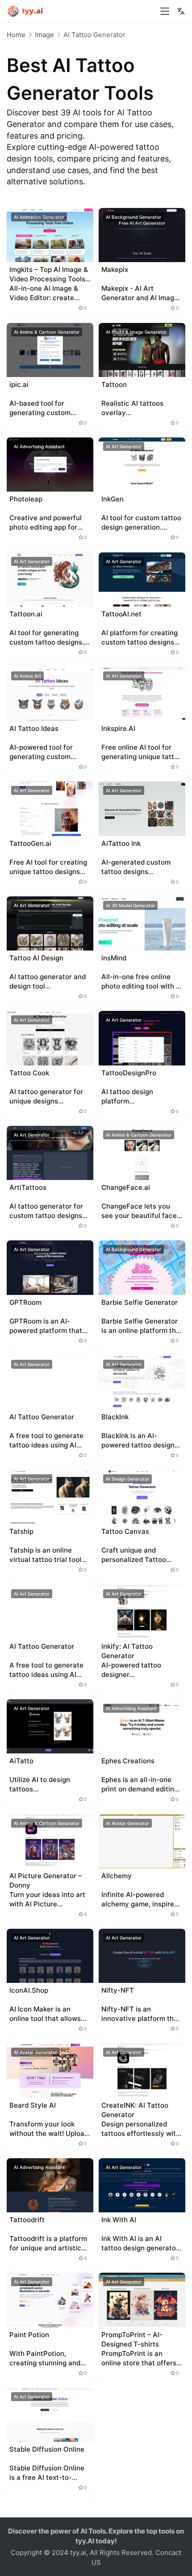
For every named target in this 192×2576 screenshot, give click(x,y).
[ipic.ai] (50, 350)
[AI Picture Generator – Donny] (50, 1841)
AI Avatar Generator (127, 1823)
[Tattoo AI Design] (50, 923)
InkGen (113, 499)
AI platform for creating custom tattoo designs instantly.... (140, 638)
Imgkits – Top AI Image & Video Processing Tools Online (49, 274)
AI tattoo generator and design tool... (48, 981)
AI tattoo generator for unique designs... (46, 1096)
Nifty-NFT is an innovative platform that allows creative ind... (141, 2014)
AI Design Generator (127, 1479)
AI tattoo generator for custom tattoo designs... (48, 1211)
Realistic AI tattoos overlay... (132, 408)
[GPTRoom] (50, 1267)
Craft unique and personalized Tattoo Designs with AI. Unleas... (142, 1555)
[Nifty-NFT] (142, 1956)
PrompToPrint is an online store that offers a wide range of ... (142, 2358)
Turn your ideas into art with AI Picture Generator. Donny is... (47, 1899)
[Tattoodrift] (50, 2185)
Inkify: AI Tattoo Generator (127, 1651)
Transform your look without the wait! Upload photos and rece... (49, 2129)
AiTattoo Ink (121, 843)
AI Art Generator (124, 446)
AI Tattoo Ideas (34, 728)
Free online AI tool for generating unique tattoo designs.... (142, 752)
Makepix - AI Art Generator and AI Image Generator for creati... (140, 293)
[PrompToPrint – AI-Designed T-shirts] (142, 2300)
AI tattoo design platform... (127, 1096)
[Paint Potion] (50, 2300)
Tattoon (114, 384)
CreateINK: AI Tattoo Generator (135, 2110)
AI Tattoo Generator (42, 1417)
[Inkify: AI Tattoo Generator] (142, 1612)
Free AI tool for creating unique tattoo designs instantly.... (48, 867)
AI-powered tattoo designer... (131, 1670)
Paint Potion (29, 2335)
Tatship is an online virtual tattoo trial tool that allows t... (45, 1555)
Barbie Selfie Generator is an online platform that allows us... (142, 1326)
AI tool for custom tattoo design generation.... (141, 522)
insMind (114, 958)
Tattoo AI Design (36, 958)
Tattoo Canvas (125, 1531)
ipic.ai (19, 384)
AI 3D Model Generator (130, 905)
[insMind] (142, 923)
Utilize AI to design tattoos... (40, 1784)
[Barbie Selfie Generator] (142, 1267)
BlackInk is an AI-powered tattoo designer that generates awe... (141, 1441)
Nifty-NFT (118, 1990)
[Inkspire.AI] (142, 694)
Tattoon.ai (26, 614)
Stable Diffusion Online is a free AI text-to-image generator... (47, 2473)
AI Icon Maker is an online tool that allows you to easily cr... (45, 2014)
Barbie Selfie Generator (140, 1302)
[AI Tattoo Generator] (50, 1382)
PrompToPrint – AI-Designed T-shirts (132, 2339)
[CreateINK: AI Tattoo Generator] (142, 2070)
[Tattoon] (142, 350)
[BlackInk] (142, 1382)
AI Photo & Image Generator (136, 332)
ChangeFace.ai (126, 1187)
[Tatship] (50, 1497)
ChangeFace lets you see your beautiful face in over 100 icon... (139, 1211)
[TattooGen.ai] (50, 808)
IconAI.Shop (29, 1990)
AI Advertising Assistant (39, 446)
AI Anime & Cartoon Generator (47, 332)
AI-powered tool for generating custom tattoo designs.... (41, 752)
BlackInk (115, 1417)
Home (16, 35)
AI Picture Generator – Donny (46, 1880)
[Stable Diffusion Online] (50, 2415)
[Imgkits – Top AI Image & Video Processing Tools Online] (50, 235)
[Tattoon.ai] (50, 579)
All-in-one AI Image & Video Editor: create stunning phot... (44, 293)
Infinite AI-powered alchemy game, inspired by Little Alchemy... (140, 1899)
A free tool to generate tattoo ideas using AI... (46, 1440)
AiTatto (21, 1761)
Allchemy (117, 1876)
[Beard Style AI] (50, 2070)
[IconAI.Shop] (50, 1956)
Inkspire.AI (118, 728)
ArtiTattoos (28, 1187)
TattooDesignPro (129, 1073)
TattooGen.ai (30, 843)
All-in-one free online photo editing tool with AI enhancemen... (142, 982)
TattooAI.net (121, 614)
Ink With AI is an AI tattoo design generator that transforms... (140, 2243)
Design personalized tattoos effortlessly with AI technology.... (141, 2129)
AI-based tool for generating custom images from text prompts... (40, 408)
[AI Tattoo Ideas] (50, 694)
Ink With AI (119, 2220)
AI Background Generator (134, 217)
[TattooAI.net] (142, 579)
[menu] (165, 11)
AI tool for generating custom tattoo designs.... (49, 637)
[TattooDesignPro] (142, 1038)
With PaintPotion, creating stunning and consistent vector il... (45, 2358)
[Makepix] (142, 235)
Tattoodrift (27, 2220)
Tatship (21, 1531)
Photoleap (26, 499)
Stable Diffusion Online (47, 2449)
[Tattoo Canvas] (142, 1497)
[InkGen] (142, 465)
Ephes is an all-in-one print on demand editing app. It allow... (140, 1785)
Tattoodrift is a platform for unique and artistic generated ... (48, 2243)
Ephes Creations (128, 1761)
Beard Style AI (33, 2105)
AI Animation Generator (39, 217)
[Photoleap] (50, 465)
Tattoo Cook (29, 1073)
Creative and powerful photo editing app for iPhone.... (46, 523)
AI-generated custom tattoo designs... (136, 867)
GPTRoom (25, 1302)
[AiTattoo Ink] (142, 808)
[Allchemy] (142, 1841)
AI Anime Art (27, 676)
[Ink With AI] (142, 2185)
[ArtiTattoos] (50, 1153)
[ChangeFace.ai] (142, 1153)
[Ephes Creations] (142, 1726)
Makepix (115, 269)
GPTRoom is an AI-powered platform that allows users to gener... (46, 1326)
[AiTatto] (50, 1726)
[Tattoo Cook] (50, 1038)
